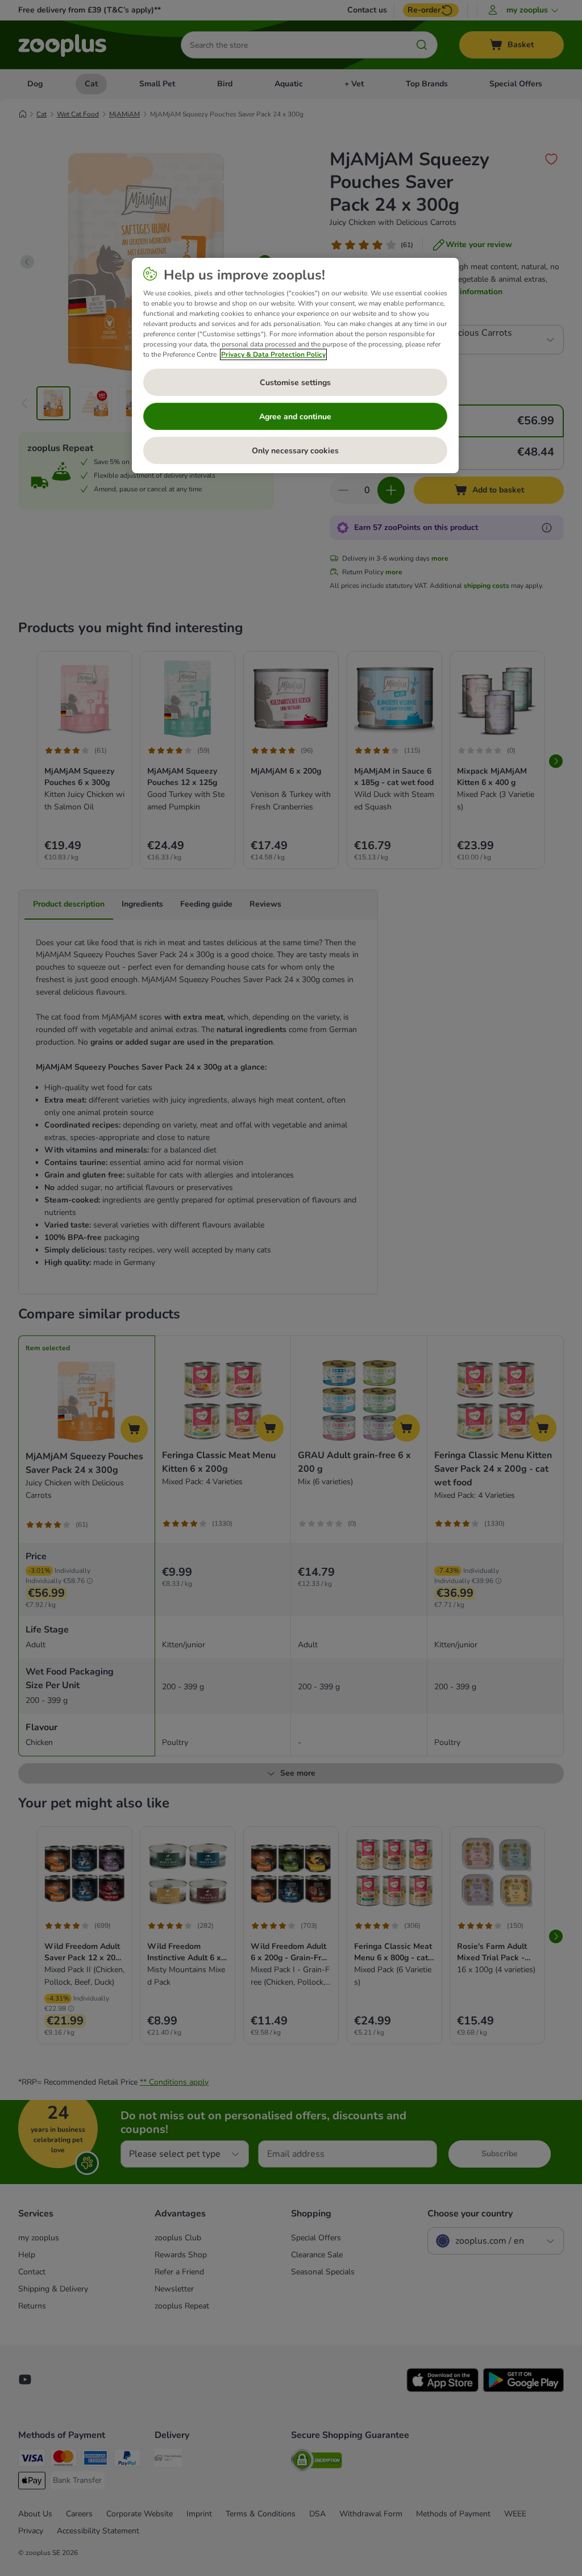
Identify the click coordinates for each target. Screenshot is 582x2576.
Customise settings (295, 383)
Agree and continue (295, 417)
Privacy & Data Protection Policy (273, 354)
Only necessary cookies (295, 451)
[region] (295, 366)
